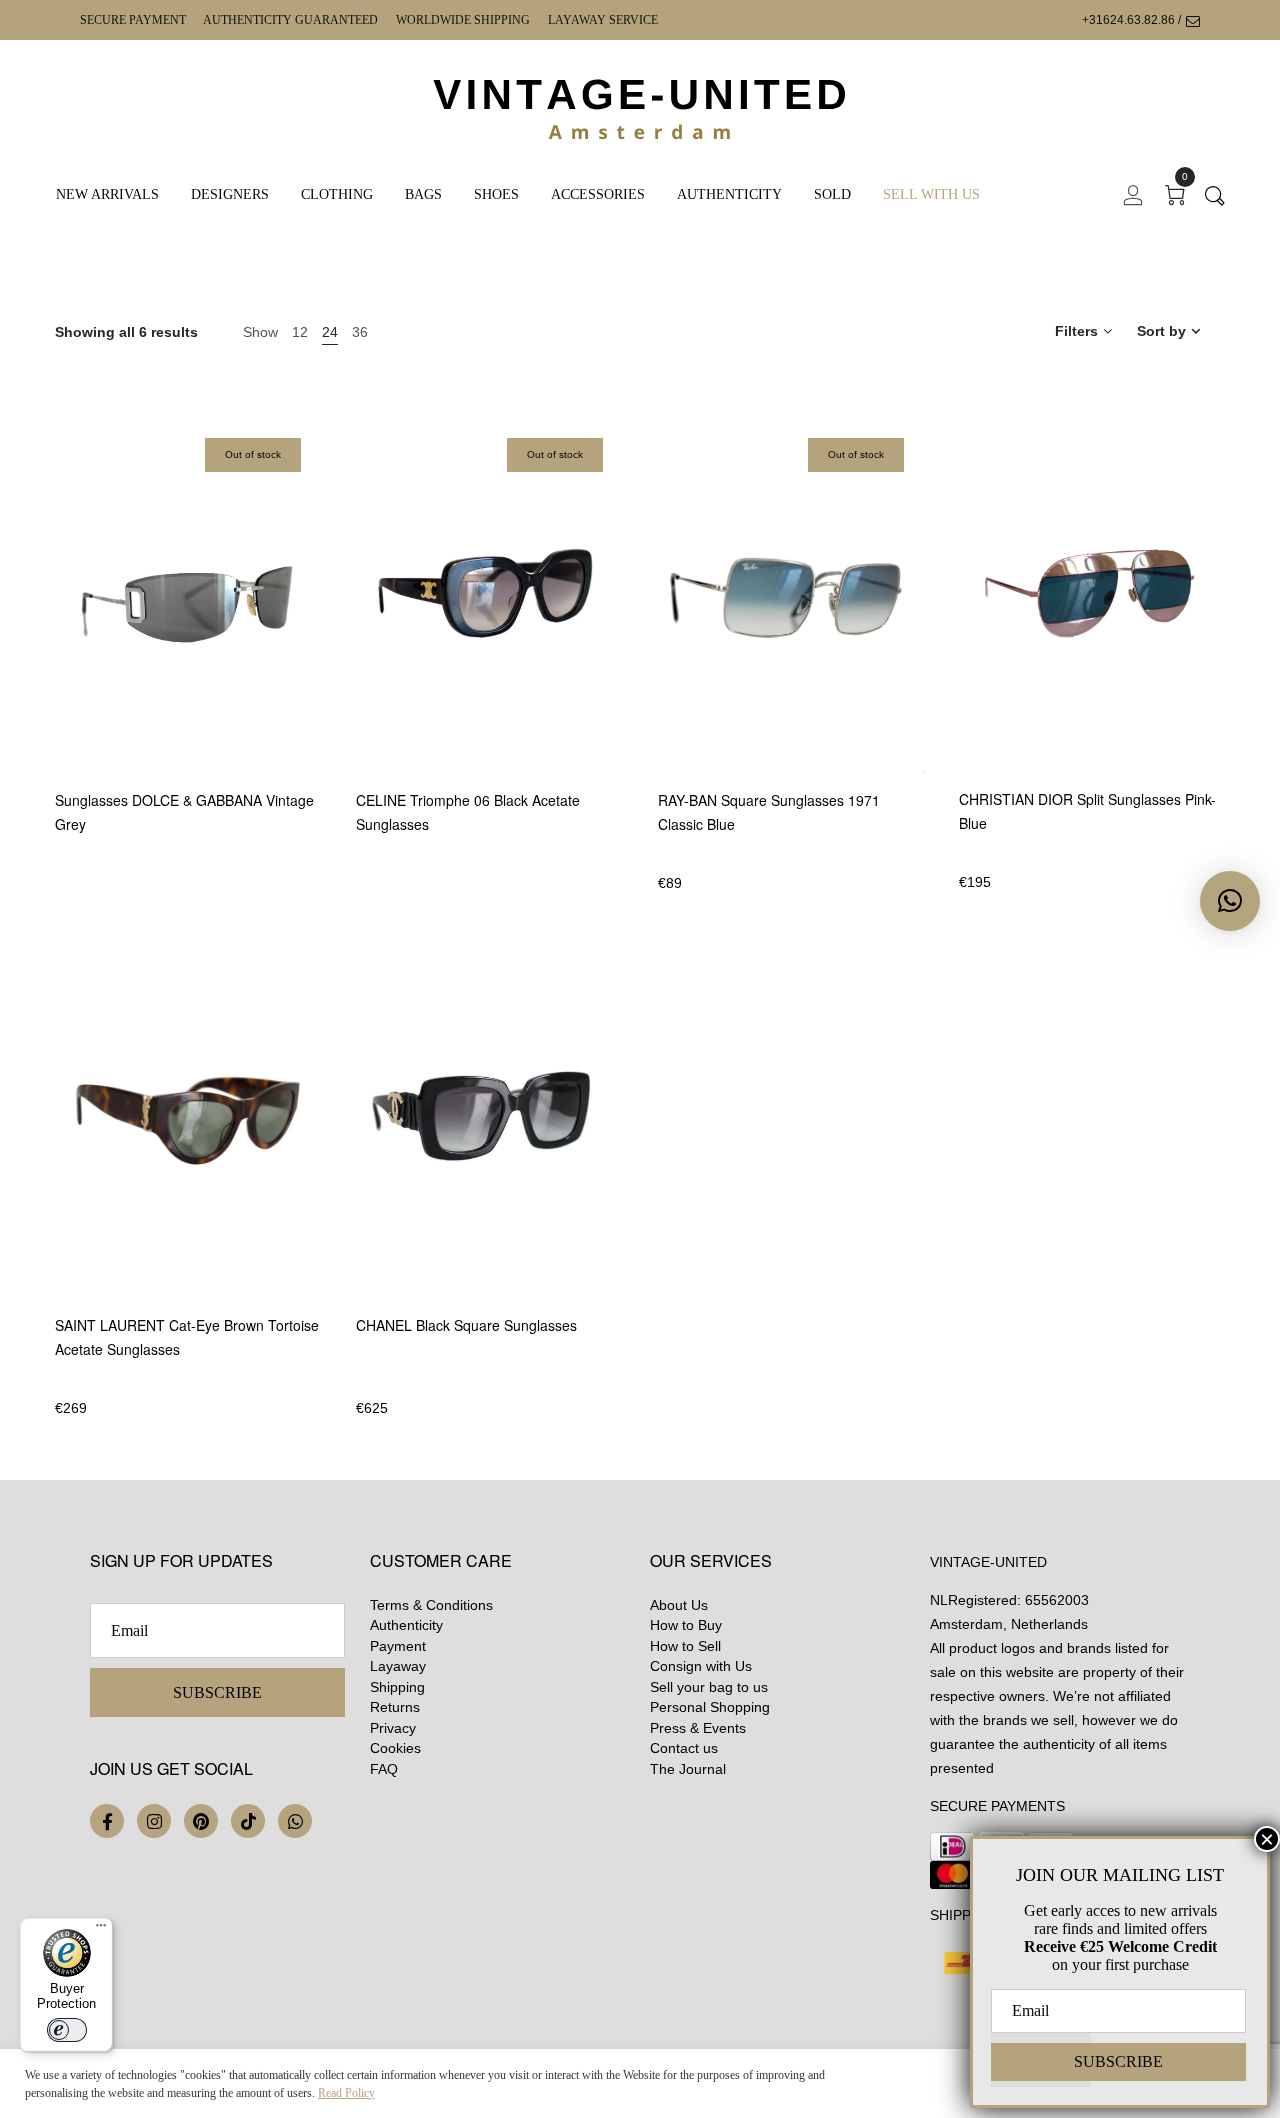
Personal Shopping (710, 1707)
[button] (1230, 901)
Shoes (496, 194)
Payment (398, 1646)
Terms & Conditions (431, 1605)
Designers (230, 194)
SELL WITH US (931, 194)
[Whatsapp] (295, 1821)
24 (330, 332)
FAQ (384, 1769)
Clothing (337, 194)
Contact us (684, 1748)
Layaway (398, 1666)
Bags (423, 194)
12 (300, 332)
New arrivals (107, 194)
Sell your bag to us (709, 1687)
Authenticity (729, 194)
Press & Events (698, 1728)
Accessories (598, 194)
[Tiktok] (248, 1821)
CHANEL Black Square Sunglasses (466, 1325)
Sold (832, 194)
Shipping (397, 1687)
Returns (395, 1707)
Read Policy (346, 2093)
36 (360, 332)
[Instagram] (154, 1821)
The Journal (688, 1769)
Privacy (393, 1728)
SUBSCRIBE (217, 1692)
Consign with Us (701, 1666)
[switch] (67, 2030)
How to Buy (686, 1625)
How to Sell (685, 1646)
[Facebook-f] (107, 1821)
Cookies (395, 1748)
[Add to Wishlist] (318, 675)
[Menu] (101, 1930)
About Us (679, 1605)
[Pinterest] (201, 1821)
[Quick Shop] (318, 620)
